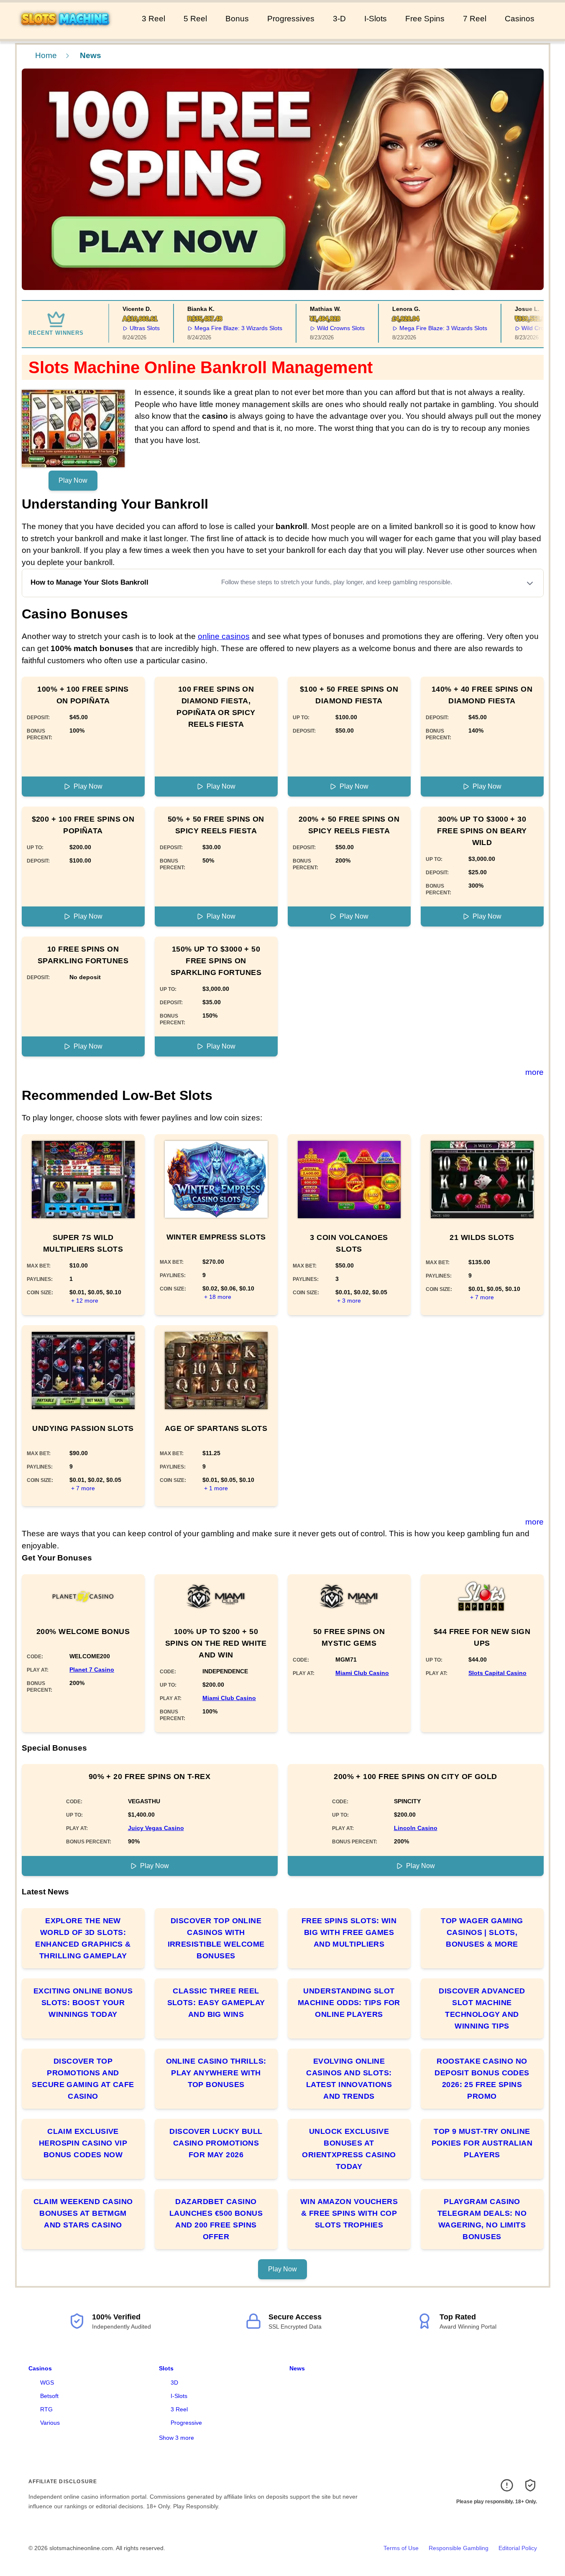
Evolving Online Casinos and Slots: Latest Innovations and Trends (349, 2079)
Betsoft (49, 2396)
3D (174, 2383)
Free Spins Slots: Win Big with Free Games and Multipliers (349, 1932)
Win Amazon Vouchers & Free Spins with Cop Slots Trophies (349, 2213)
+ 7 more (482, 1297)
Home (46, 55)
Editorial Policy (518, 2548)
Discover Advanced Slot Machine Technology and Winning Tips (482, 2008)
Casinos (520, 19)
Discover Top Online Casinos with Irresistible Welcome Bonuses (216, 1938)
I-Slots (376, 19)
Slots (166, 2368)
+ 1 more (216, 1488)
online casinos (224, 636)
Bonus (237, 19)
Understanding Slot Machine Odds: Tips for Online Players (349, 2003)
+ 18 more (218, 1297)
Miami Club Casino (229, 1698)
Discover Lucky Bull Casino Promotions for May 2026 (216, 2143)
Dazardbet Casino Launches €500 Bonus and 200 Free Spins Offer (216, 2219)
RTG (46, 2409)
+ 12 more (85, 1301)
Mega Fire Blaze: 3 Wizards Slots (215, 328)
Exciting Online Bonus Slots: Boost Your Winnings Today (83, 2003)
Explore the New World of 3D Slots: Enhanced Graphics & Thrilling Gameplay (83, 1938)
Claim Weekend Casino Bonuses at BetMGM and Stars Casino (83, 2213)
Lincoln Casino (416, 1828)
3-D (339, 19)
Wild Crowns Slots (317, 328)
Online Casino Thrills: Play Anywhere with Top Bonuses (216, 2073)
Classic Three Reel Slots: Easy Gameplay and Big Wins (216, 2003)
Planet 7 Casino (92, 1670)
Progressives (291, 19)
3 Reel (153, 19)
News (297, 2368)
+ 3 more (349, 1301)
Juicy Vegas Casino (156, 1828)
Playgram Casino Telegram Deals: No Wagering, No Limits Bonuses (482, 2219)
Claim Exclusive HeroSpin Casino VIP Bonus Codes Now (83, 2143)
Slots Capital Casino (497, 1673)
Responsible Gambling (459, 2548)
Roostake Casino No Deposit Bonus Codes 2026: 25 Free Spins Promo (482, 2079)
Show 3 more (176, 2438)
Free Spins (425, 19)
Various (50, 2423)
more (534, 1072)
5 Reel (195, 19)
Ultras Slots (121, 328)
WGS (47, 2383)
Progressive (186, 2423)
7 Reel (475, 19)
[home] (69, 33)
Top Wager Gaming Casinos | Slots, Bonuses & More (482, 1932)
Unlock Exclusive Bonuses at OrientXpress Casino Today (349, 2149)
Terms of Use (401, 2548)
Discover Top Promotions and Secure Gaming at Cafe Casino (83, 2079)
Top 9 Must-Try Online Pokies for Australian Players (482, 2143)
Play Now (73, 480)
